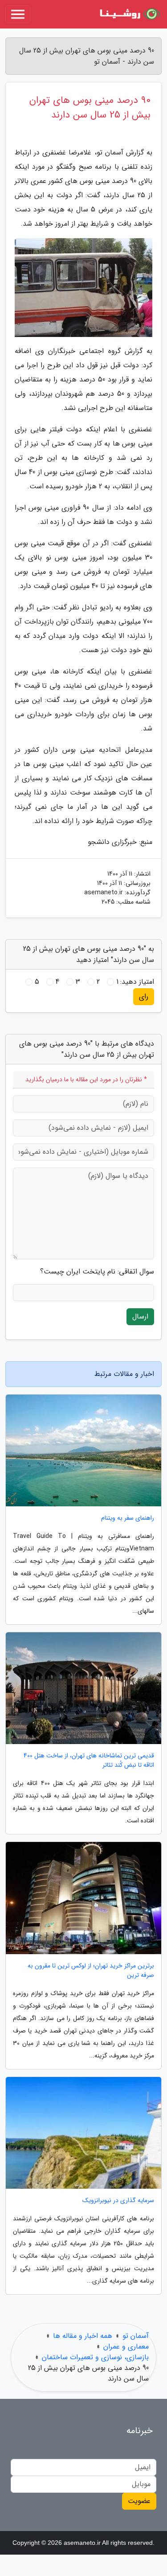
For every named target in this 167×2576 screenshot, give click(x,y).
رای (144, 996)
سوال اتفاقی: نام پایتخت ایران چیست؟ (97, 1272)
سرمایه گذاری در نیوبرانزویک (118, 2201)
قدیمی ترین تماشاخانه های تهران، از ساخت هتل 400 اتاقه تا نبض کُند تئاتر (89, 1761)
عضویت (139, 2501)
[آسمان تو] (129, 14)
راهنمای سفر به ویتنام (128, 1518)
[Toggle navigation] (18, 14)
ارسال (140, 1316)
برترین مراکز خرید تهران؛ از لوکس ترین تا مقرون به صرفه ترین (91, 1971)
